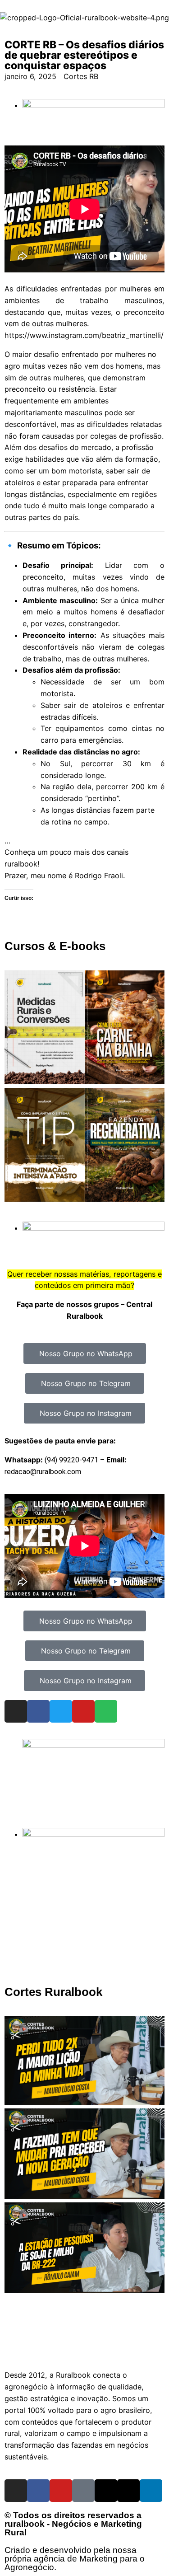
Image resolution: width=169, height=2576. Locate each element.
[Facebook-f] (38, 2491)
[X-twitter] (128, 2491)
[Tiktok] (83, 2491)
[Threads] (106, 2491)
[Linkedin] (151, 2491)
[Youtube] (83, 1711)
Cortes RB (81, 76)
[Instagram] (16, 1711)
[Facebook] (38, 1711)
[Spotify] (106, 1711)
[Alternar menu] (85, 2349)
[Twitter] (61, 1711)
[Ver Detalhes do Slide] (94, 1745)
